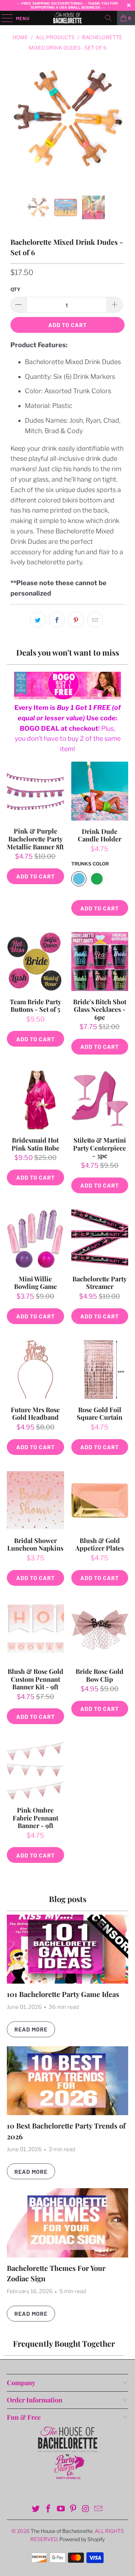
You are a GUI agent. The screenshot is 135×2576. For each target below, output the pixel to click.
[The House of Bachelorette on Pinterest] (73, 2509)
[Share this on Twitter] (38, 620)
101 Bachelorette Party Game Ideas (63, 1994)
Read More (31, 2029)
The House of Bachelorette (62, 2531)
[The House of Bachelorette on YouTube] (61, 2509)
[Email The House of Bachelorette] (98, 2509)
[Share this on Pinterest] (76, 620)
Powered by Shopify (82, 2539)
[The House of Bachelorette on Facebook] (49, 2509)
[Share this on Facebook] (57, 620)
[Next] (118, 128)
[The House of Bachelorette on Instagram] (86, 2509)
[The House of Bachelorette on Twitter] (36, 2509)
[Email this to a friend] (95, 620)
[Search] (108, 18)
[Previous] (17, 128)
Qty (15, 289)
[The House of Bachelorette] (68, 18)
